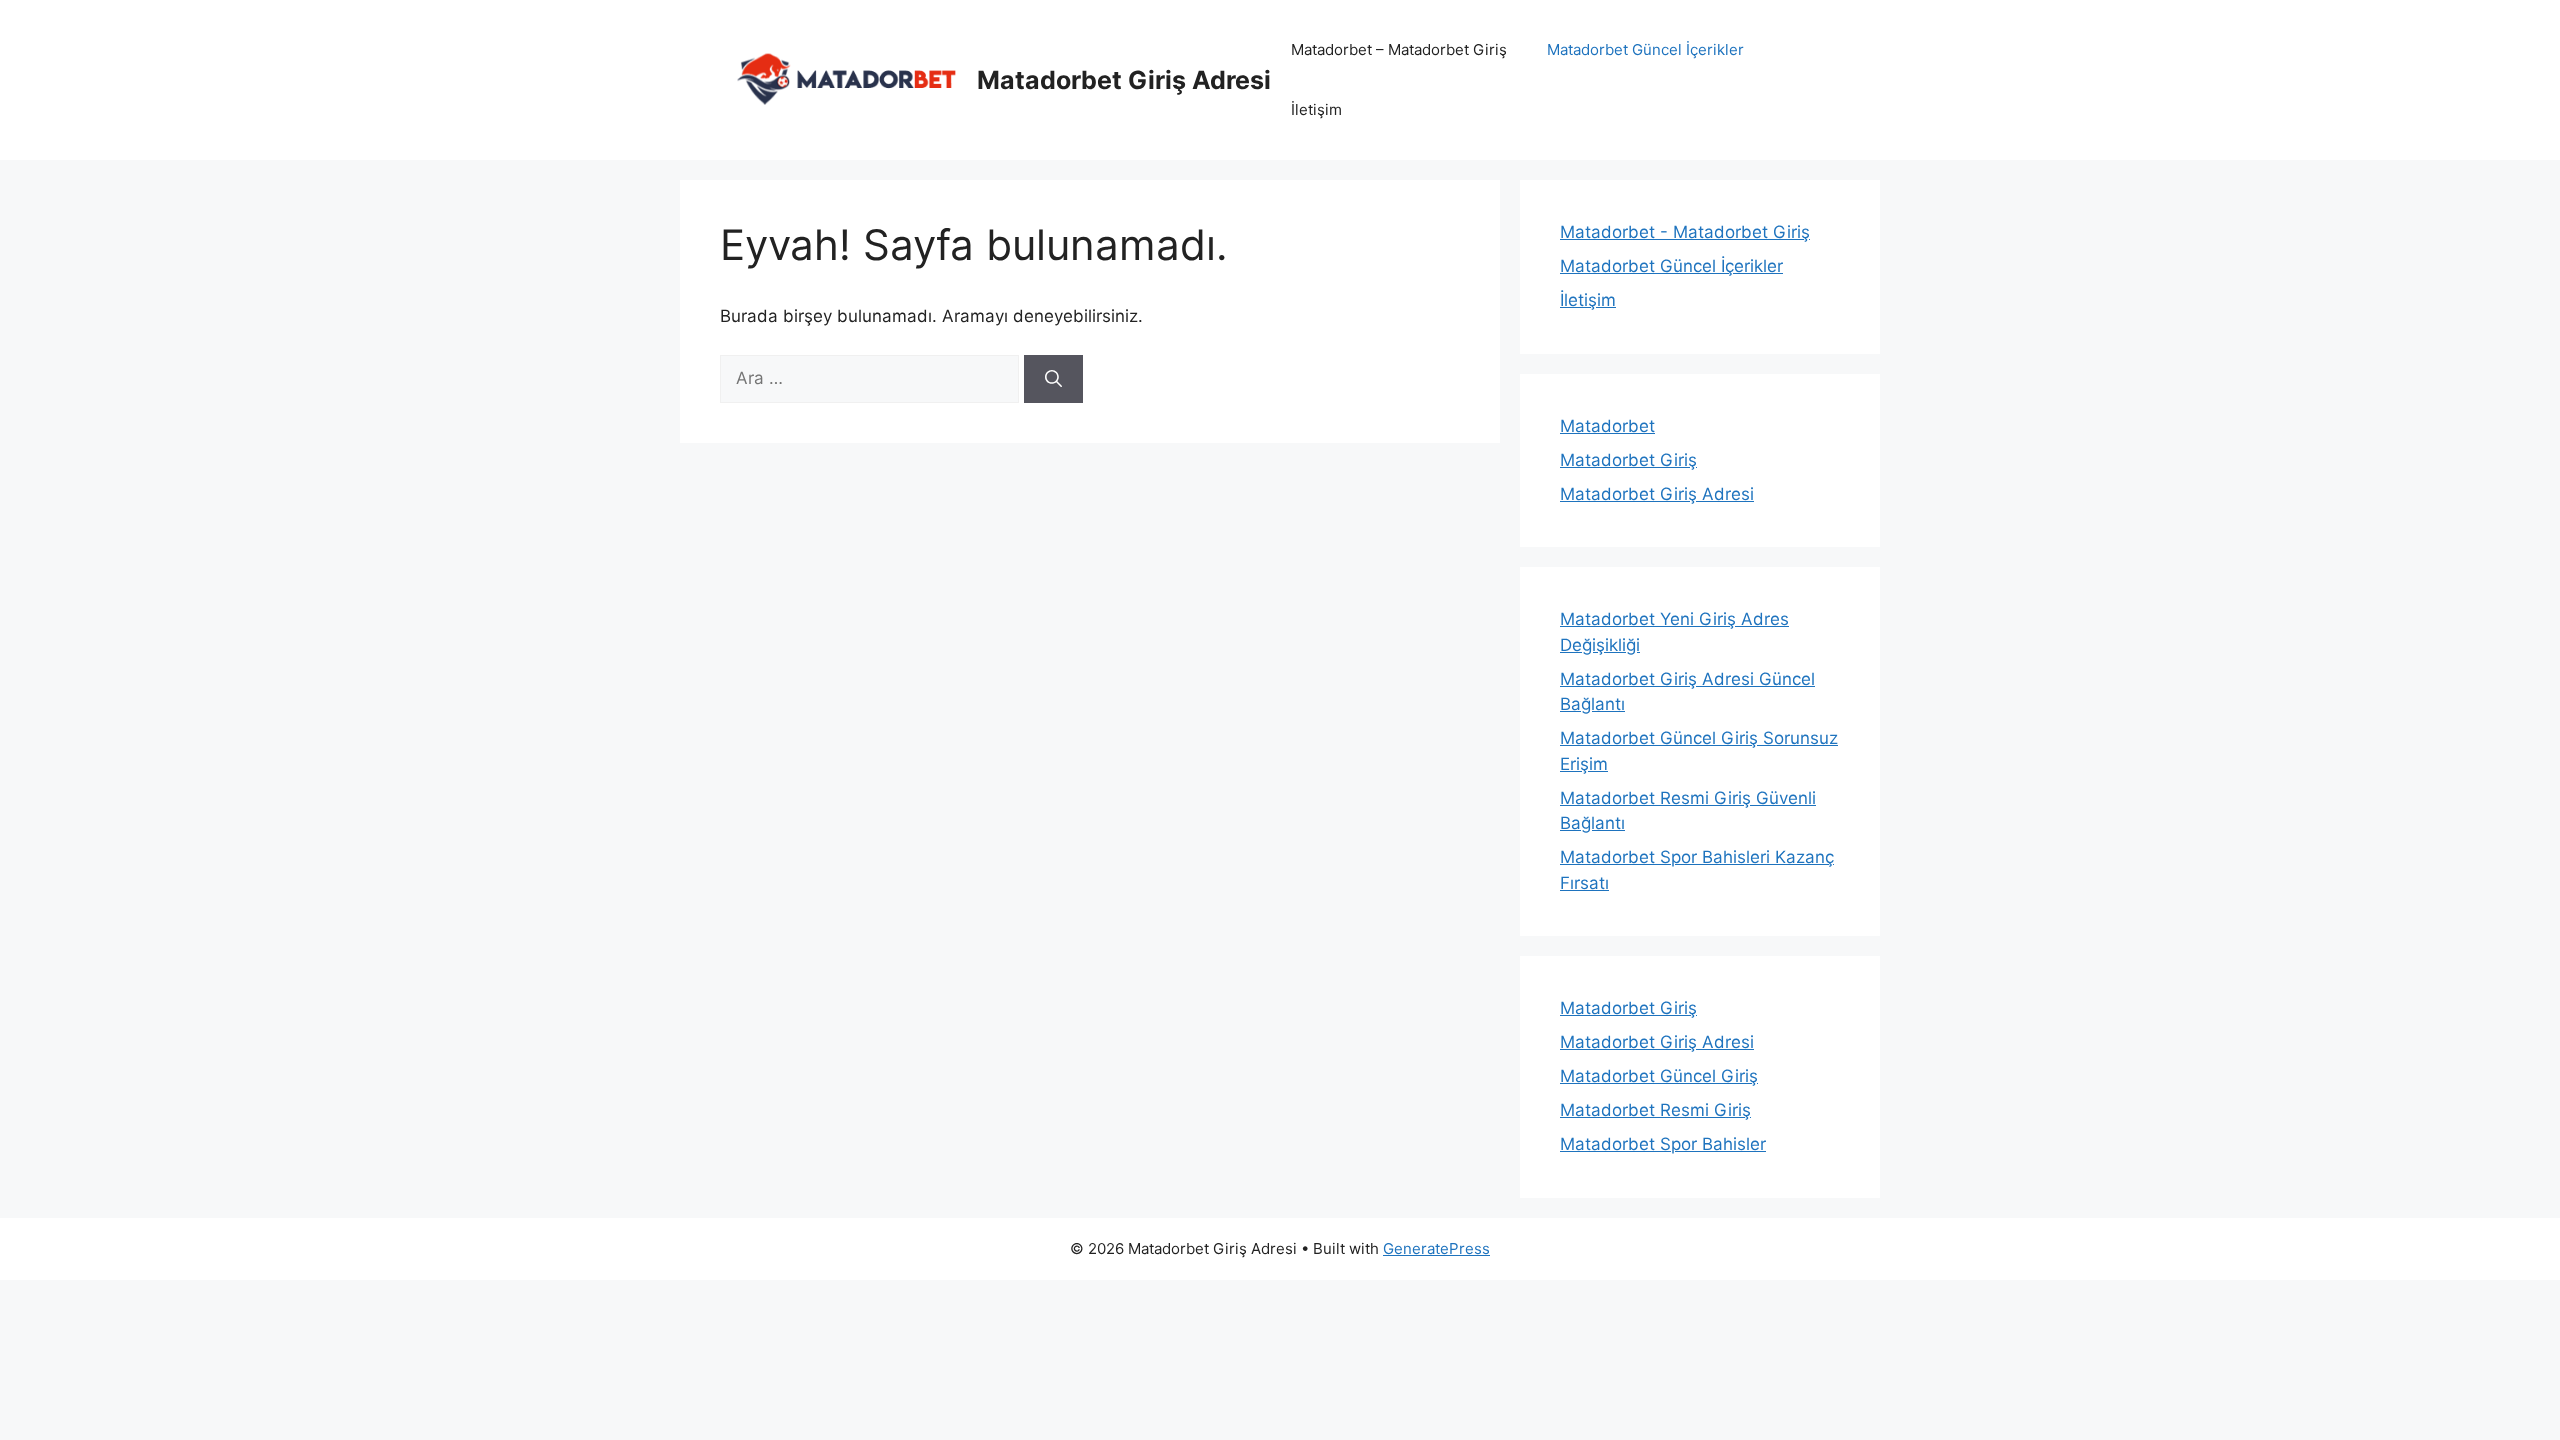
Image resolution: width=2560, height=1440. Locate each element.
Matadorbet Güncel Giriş (1659, 1076)
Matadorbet (1607, 426)
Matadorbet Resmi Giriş (1655, 1110)
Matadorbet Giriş (1628, 460)
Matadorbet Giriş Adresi (1124, 80)
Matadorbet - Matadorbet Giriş (1685, 232)
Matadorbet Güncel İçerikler (1645, 49)
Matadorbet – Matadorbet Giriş (1399, 49)
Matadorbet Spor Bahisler (1663, 1144)
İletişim (1316, 109)
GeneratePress (1436, 1248)
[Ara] (1053, 379)
